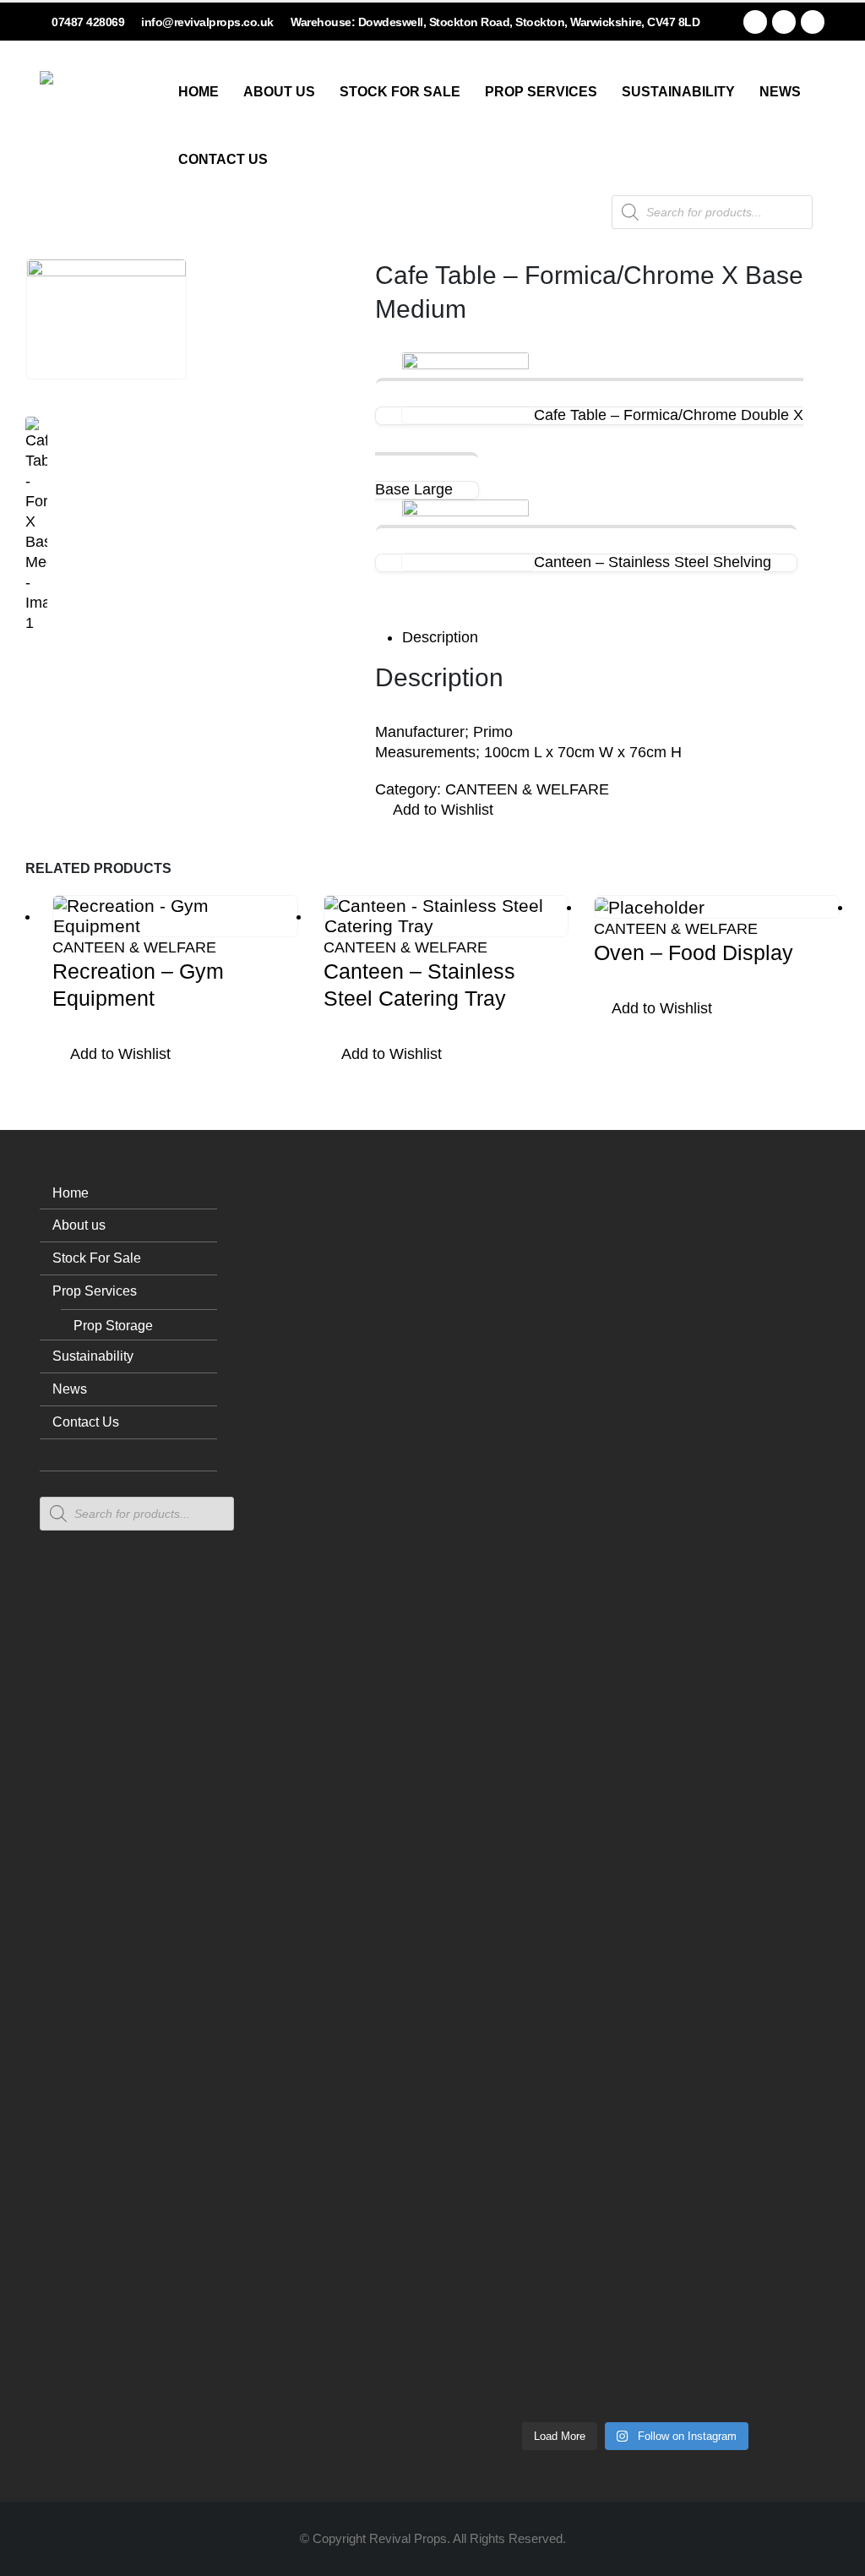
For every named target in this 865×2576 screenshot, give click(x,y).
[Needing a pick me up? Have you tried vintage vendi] (480, 1487)
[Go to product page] (175, 916)
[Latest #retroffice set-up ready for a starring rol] (791, 1375)
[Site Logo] (103, 134)
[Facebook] (755, 22)
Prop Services (541, 92)
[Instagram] (813, 22)
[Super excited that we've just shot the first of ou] (558, 2083)
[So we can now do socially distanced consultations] (713, 2093)
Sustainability (678, 92)
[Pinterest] (784, 22)
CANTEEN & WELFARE (527, 789)
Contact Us (223, 159)
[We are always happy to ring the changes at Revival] (791, 2053)
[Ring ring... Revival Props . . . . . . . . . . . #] (558, 1527)
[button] (434, 810)
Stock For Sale (400, 92)
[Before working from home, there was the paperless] (480, 2134)
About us (279, 92)
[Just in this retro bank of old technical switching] (635, 1931)
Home (199, 92)
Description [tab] (440, 637)
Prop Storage (113, 1325)
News (780, 92)
